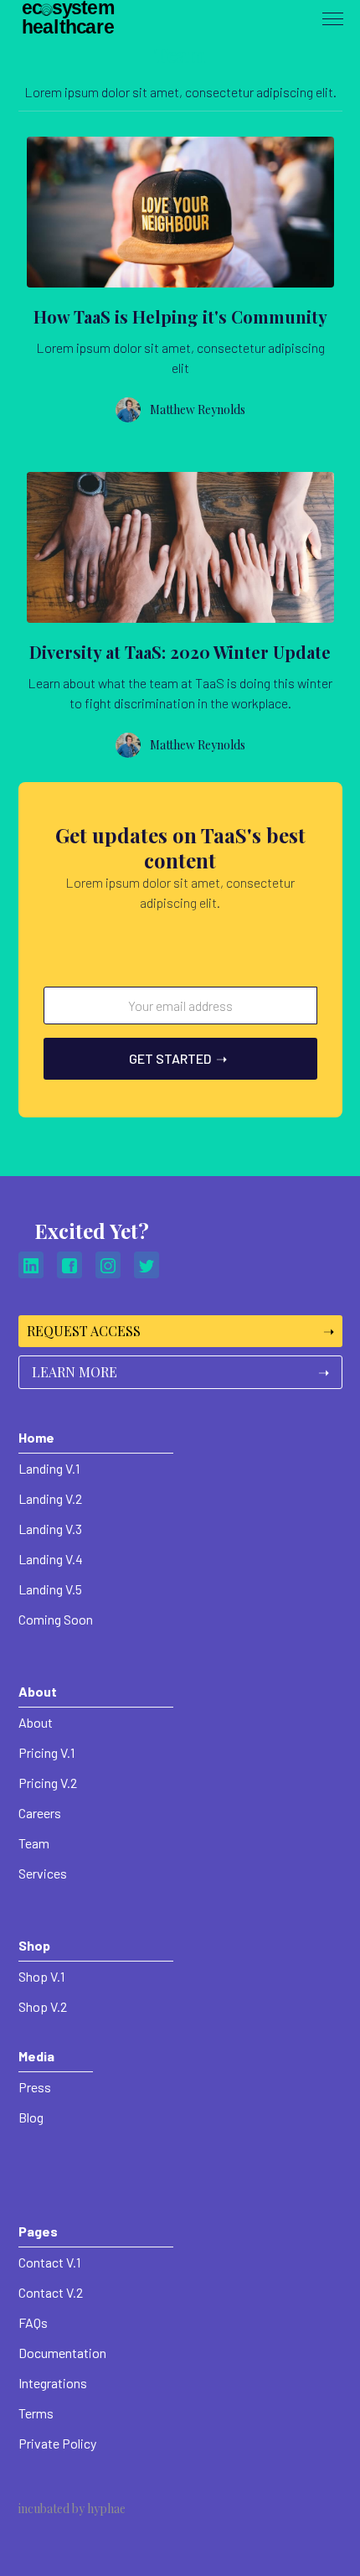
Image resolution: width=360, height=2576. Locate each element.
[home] (80, 19)
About (36, 1722)
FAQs (33, 2322)
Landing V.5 (50, 1589)
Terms (36, 2413)
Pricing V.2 (48, 1783)
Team (34, 1843)
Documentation (62, 2353)
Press (35, 2087)
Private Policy (57, 2443)
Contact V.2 (51, 2292)
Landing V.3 (50, 1529)
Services (43, 1873)
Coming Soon (56, 1619)
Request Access (180, 1331)
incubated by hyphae (72, 2509)
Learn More (180, 1372)
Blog (31, 2117)
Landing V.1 (49, 1468)
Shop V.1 (41, 1976)
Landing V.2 (50, 1498)
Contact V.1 (49, 2262)
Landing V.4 (51, 1559)
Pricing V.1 (46, 1752)
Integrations (53, 2383)
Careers (40, 1813)
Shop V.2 (43, 2006)
